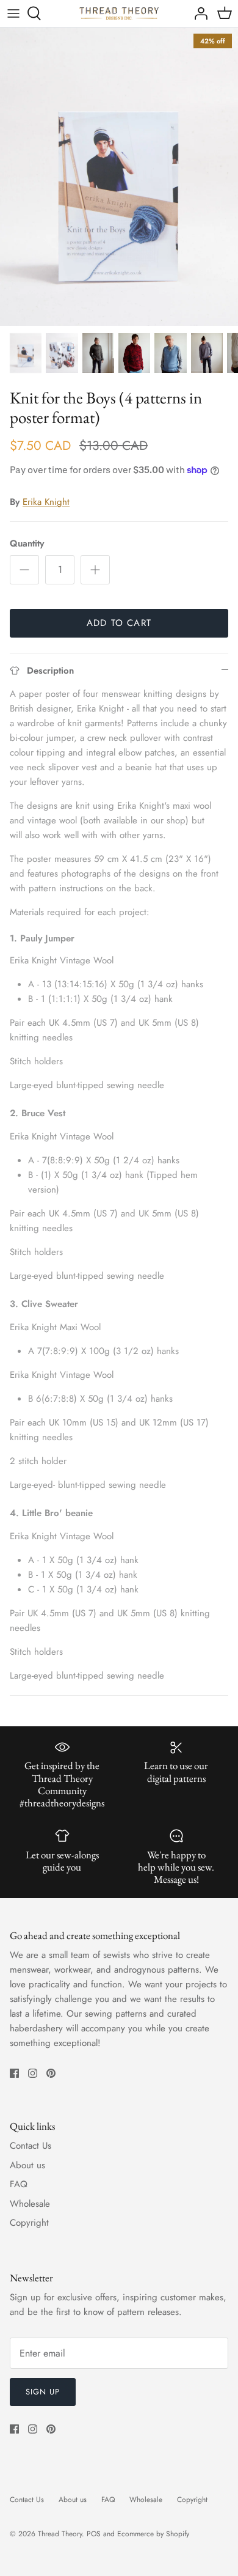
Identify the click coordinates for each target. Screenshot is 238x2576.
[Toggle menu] (13, 13)
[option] (119, 177)
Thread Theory (60, 2534)
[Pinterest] (51, 2073)
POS (94, 2534)
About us (27, 2165)
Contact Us (31, 2146)
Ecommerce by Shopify (153, 2534)
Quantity (27, 544)
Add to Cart (119, 623)
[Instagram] (33, 2073)
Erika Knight (46, 502)
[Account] (198, 13)
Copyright (29, 2223)
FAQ (19, 2184)
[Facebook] (14, 2073)
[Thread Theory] (119, 13)
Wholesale (30, 2204)
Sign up (43, 2392)
